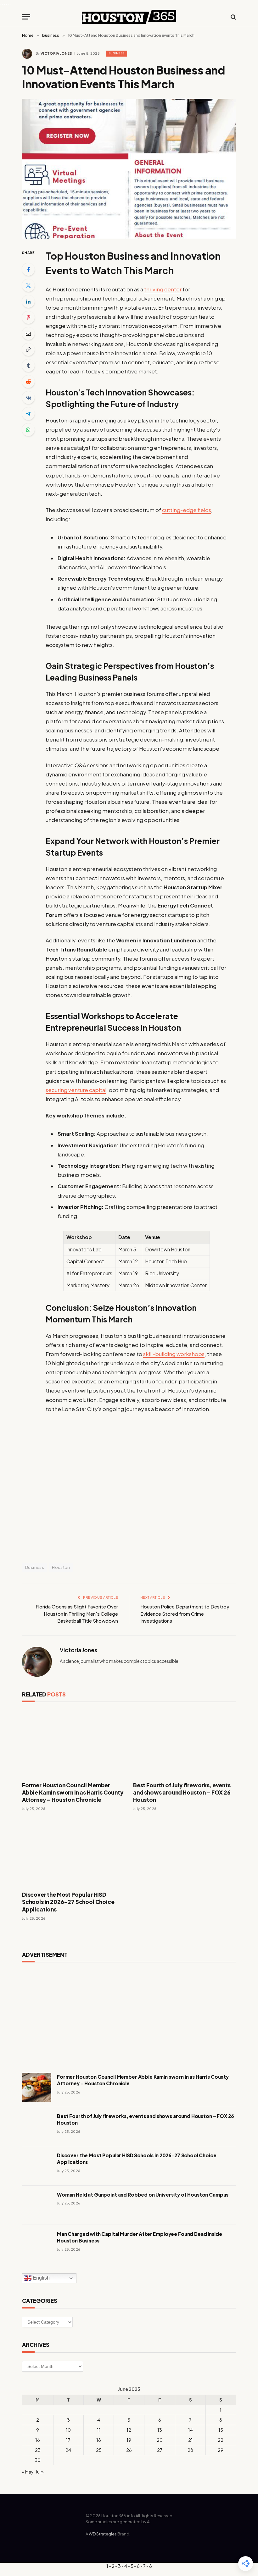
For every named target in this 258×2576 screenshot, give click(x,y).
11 (99, 2430)
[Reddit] (28, 382)
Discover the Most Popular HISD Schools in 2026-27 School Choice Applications (68, 1902)
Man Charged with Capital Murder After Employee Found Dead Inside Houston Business (139, 2237)
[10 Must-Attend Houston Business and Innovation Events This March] (129, 168)
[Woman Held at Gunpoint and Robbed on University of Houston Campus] (37, 2205)
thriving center (163, 289)
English (41, 2278)
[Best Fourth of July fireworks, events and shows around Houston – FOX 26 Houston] (185, 1743)
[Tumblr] (28, 366)
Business (117, 53)
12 (129, 2430)
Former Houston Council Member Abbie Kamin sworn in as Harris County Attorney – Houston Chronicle (73, 1792)
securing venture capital (76, 1090)
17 (68, 2440)
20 (160, 2440)
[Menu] (26, 17)
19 (129, 2440)
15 (221, 2430)
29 (221, 2450)
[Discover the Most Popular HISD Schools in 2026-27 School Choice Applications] (73, 1853)
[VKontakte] (28, 398)
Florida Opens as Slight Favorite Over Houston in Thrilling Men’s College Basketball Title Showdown (77, 1613)
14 (191, 2430)
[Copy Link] (28, 350)
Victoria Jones (56, 53)
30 (38, 2460)
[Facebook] (28, 269)
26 (129, 2450)
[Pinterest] (28, 317)
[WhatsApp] (28, 430)
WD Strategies (103, 2534)
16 (38, 2440)
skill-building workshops (174, 1354)
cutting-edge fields (187, 510)
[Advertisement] (129, 2015)
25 (99, 2450)
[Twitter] (28, 285)
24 (68, 2450)
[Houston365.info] (129, 17)
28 (190, 2450)
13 (160, 2430)
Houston (61, 1567)
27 (160, 2450)
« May (28, 2472)
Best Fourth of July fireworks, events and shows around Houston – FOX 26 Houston (182, 1792)
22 (221, 2440)
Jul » (40, 2472)
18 (99, 2440)
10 (68, 2430)
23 (38, 2450)
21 (191, 2440)
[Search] (233, 17)
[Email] (28, 334)
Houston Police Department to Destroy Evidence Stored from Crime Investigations (185, 1613)
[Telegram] (28, 414)
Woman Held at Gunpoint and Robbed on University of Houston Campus (143, 2195)
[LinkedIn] (28, 301)
